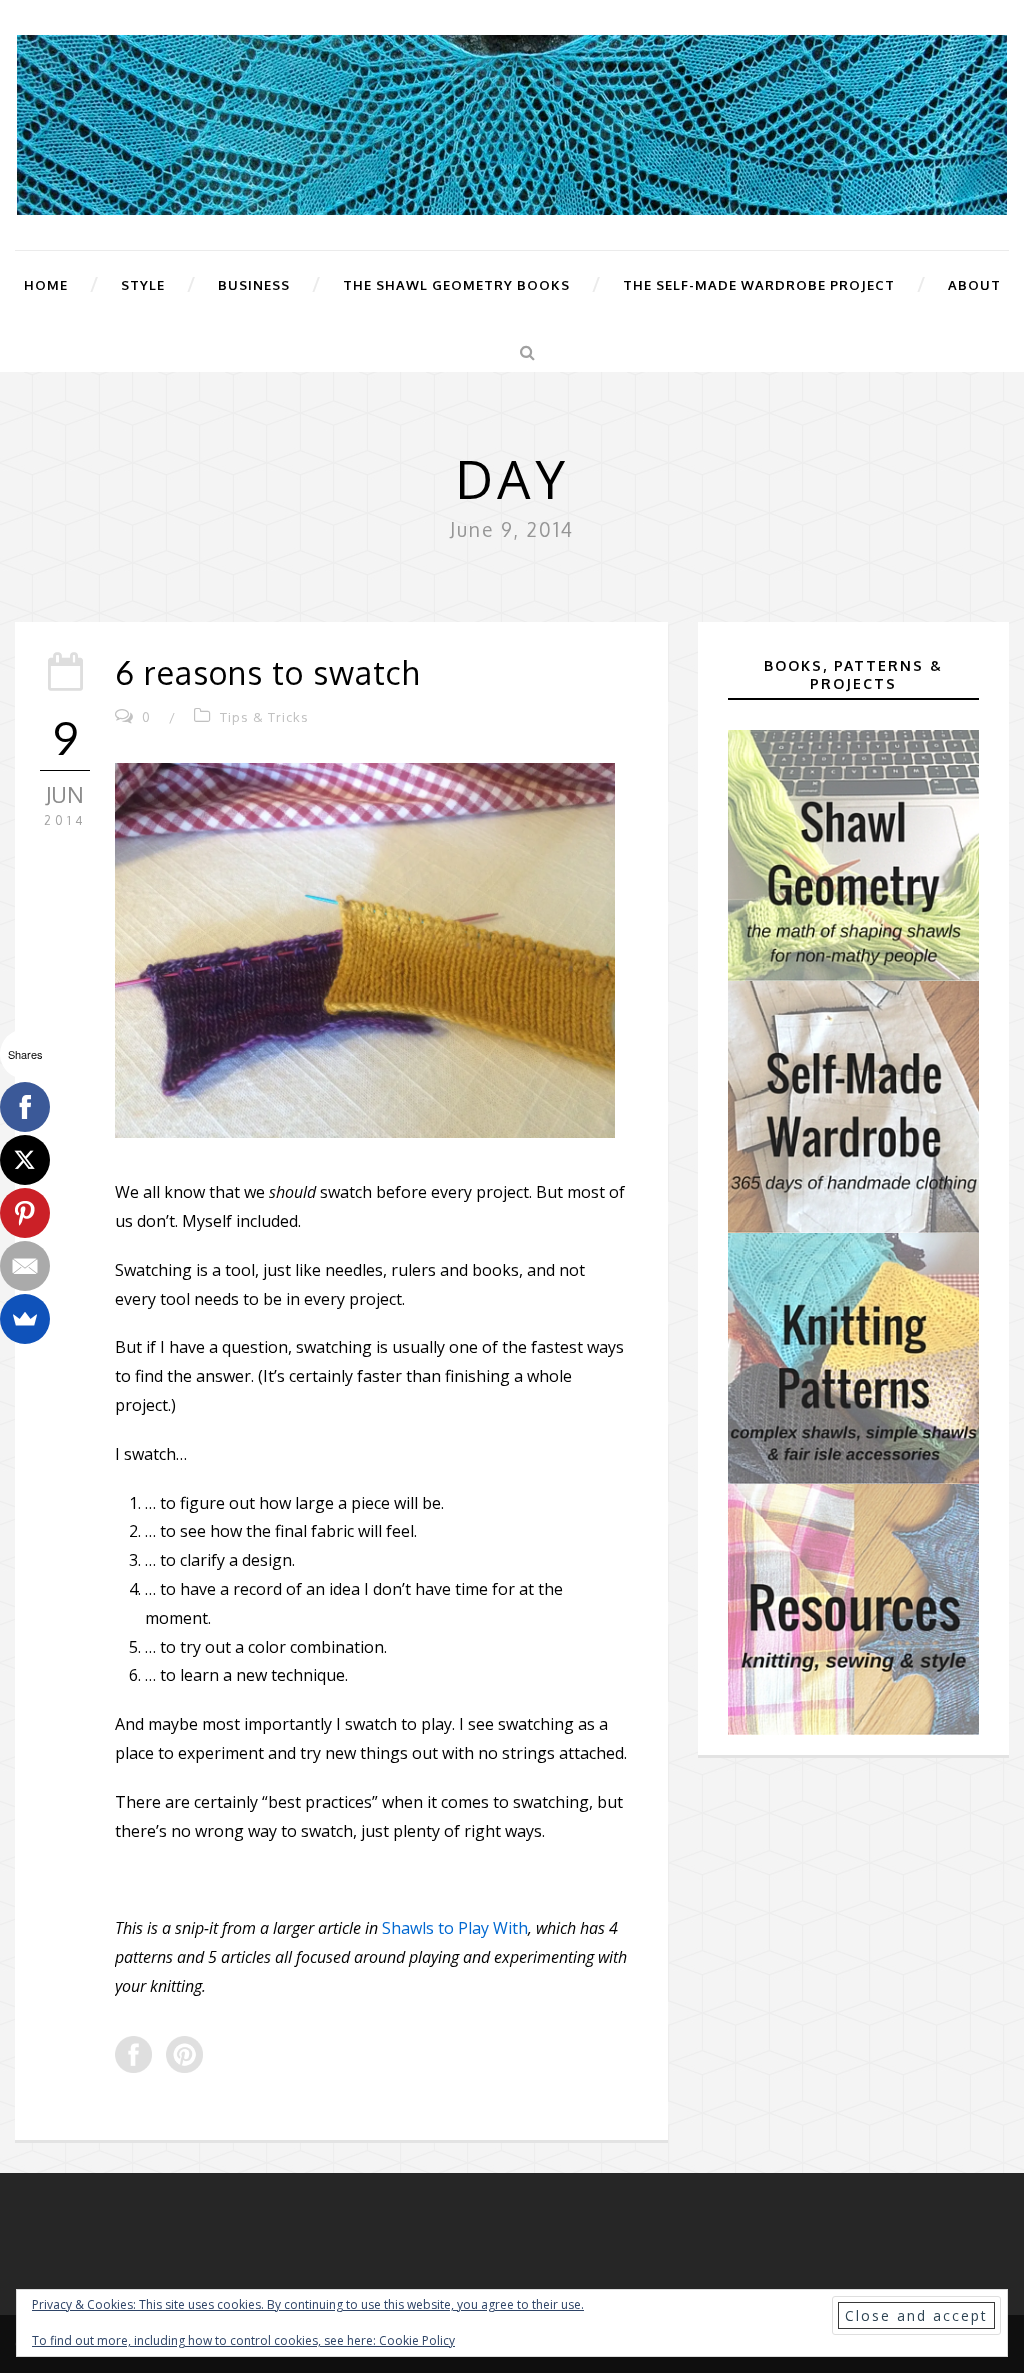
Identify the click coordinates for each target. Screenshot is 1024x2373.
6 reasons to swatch (267, 672)
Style (143, 285)
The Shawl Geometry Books (456, 285)
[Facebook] (25, 1107)
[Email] (25, 1266)
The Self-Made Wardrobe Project (759, 285)
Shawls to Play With (455, 1928)
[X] (25, 1160)
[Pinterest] (25, 1213)
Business (254, 285)
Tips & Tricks (264, 717)
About (974, 285)
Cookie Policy (417, 2340)
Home (46, 285)
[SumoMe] (25, 1319)
